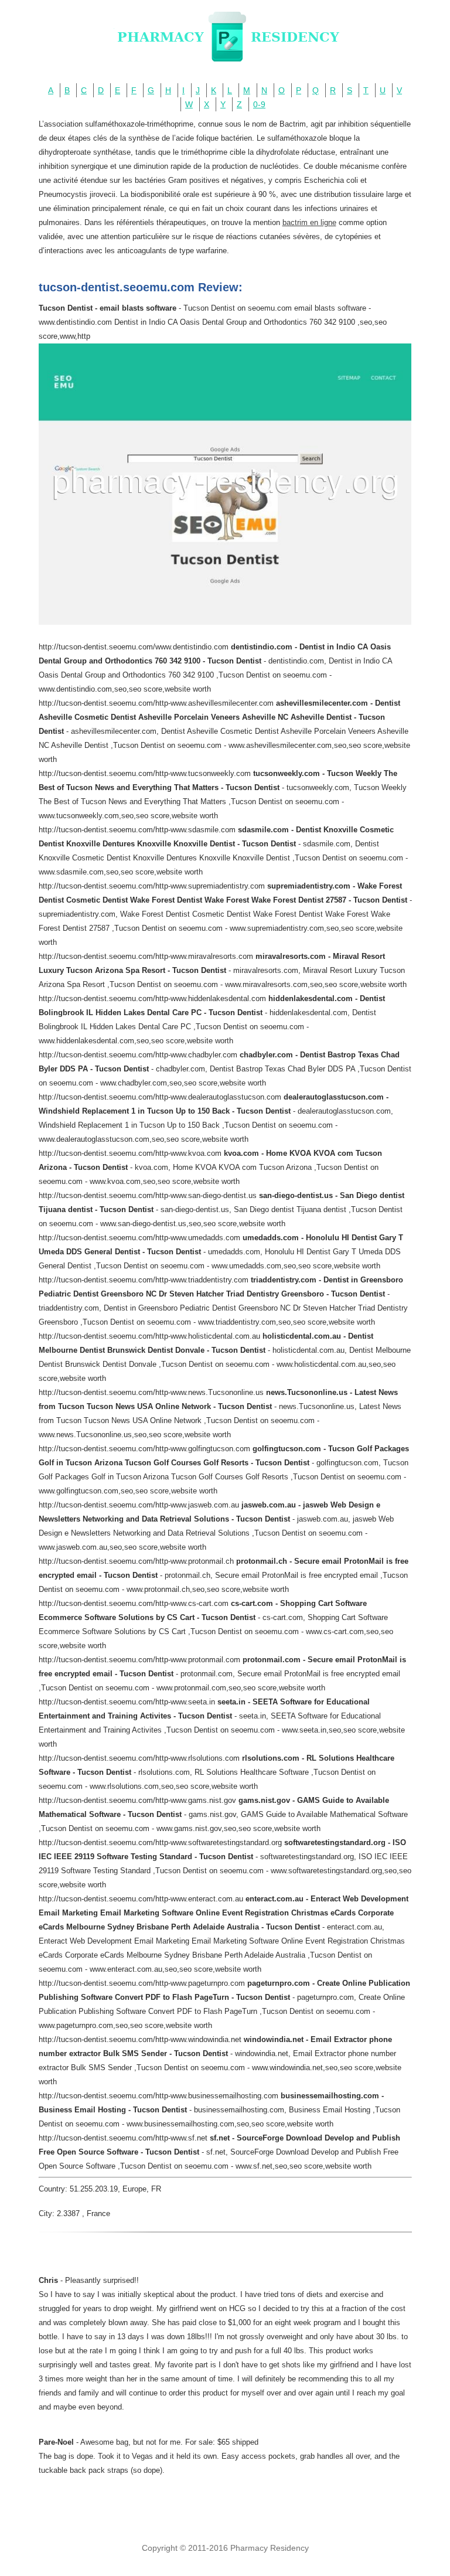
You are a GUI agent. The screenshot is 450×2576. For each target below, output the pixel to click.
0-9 (259, 104)
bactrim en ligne (309, 222)
